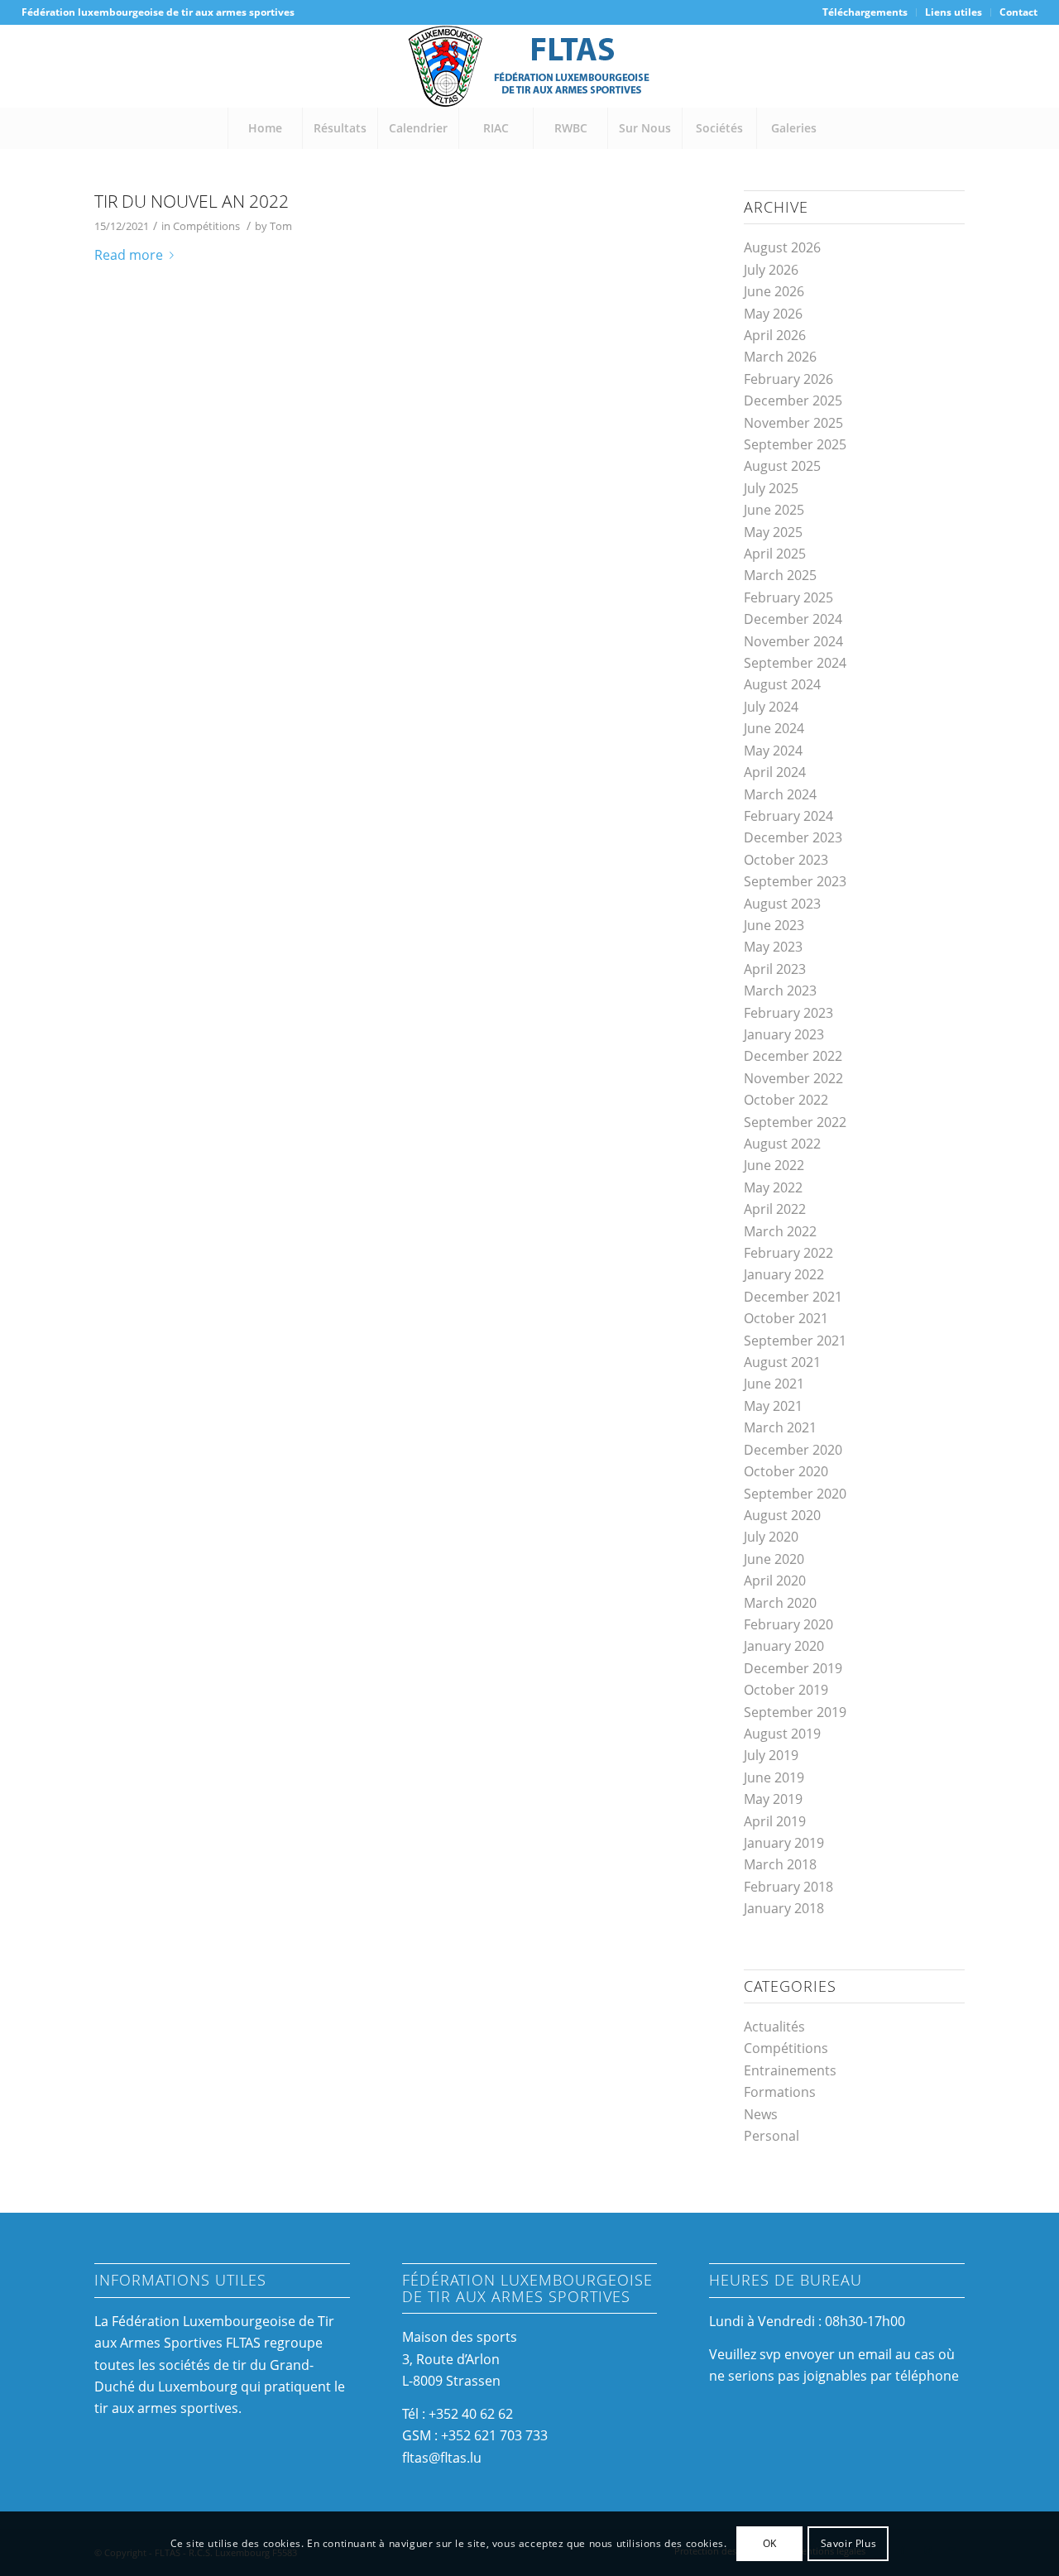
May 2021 (773, 1406)
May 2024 (773, 751)
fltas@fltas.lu (442, 2458)
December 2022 (793, 1056)
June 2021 (774, 1384)
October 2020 (786, 1471)
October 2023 (786, 860)
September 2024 (795, 663)
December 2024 (793, 619)
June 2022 (774, 1165)
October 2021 (786, 1318)
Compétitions (206, 226)
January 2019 (784, 1843)
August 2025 (782, 466)
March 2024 (780, 794)
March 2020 (780, 1603)
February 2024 (788, 816)
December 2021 (793, 1297)
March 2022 (780, 1231)
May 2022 (773, 1187)
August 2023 (782, 904)
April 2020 (775, 1581)
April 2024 (775, 772)
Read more (129, 255)
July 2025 (771, 488)
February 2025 (788, 597)
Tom (281, 226)
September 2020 (795, 1494)
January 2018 (784, 1908)
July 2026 (771, 270)
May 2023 (773, 947)
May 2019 (773, 1799)
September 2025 (795, 444)
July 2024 (771, 707)
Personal (771, 2136)
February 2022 (788, 1253)
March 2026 (780, 357)
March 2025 (780, 575)
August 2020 (782, 1515)
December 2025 (793, 401)
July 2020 (771, 1537)
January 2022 (784, 1274)
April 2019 (775, 1821)
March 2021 (780, 1427)
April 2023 (775, 969)
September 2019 (795, 1712)
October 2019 (786, 1690)
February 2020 (788, 1624)
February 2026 (788, 379)
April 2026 (775, 335)
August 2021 (782, 1362)
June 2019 (774, 1777)
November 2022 (793, 1078)
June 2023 (774, 925)
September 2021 (795, 1341)
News (761, 2114)
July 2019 (771, 1755)
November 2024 (793, 641)
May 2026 (773, 314)
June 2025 (774, 510)
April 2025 (775, 554)
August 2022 (782, 1144)
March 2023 (780, 991)
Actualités (774, 2027)
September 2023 (795, 881)
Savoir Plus (849, 2543)
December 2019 (793, 1668)
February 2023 (788, 1013)
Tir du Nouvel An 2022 (192, 201)
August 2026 (782, 247)
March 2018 (780, 1864)
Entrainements (790, 2070)
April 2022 (775, 1209)
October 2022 (786, 1100)
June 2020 (774, 1559)
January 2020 (784, 1646)
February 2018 (788, 1887)
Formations (780, 2092)
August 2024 (782, 684)
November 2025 (793, 423)
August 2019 (782, 1734)
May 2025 (773, 532)
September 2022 (795, 1122)
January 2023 (784, 1034)
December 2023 (793, 837)
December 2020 (793, 1450)
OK (770, 2543)
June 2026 (774, 291)
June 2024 (774, 728)
